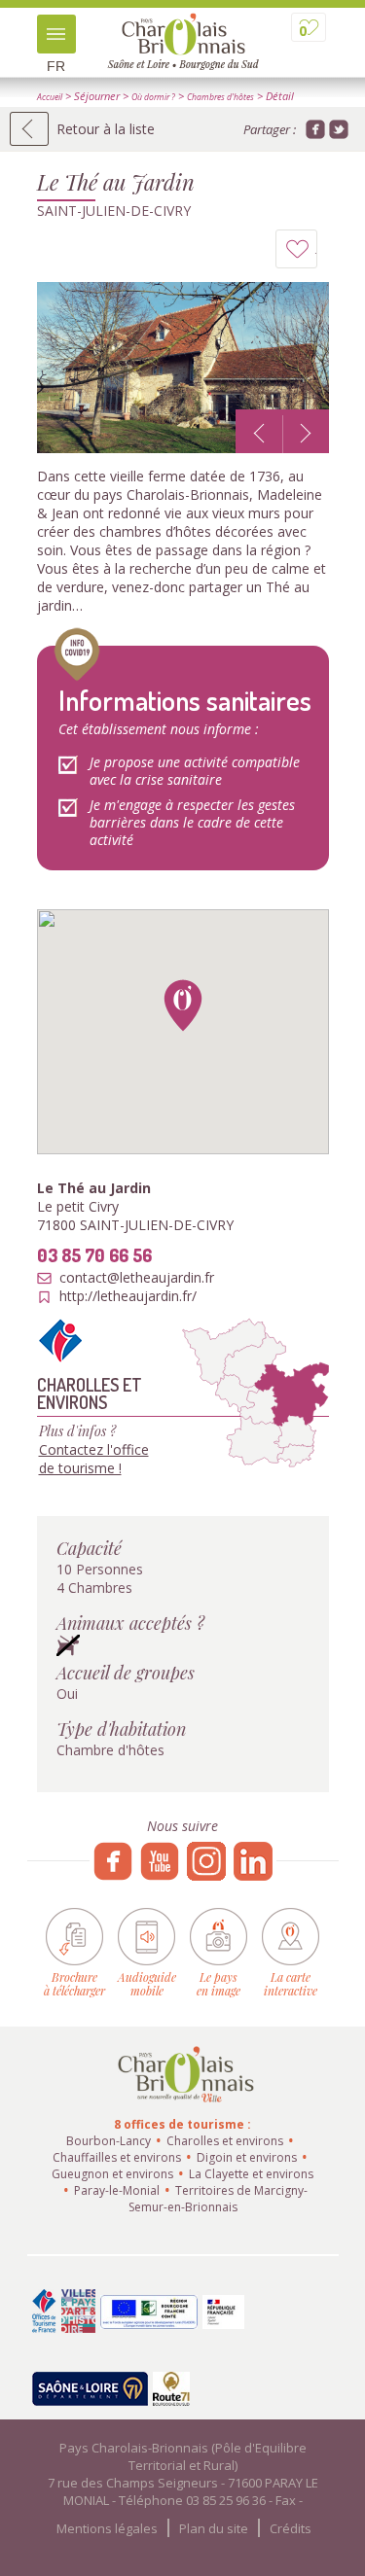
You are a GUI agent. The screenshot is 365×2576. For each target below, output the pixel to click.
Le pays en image (219, 1983)
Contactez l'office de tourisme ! (94, 1459)
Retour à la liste (106, 129)
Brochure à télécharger (74, 1983)
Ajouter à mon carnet (317, 254)
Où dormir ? (153, 97)
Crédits (291, 2528)
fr (56, 66)
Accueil (50, 97)
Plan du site (214, 2528)
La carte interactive (291, 1983)
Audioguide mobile (147, 1983)
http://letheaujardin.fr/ (128, 1296)
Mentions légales (107, 2528)
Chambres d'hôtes (220, 97)
